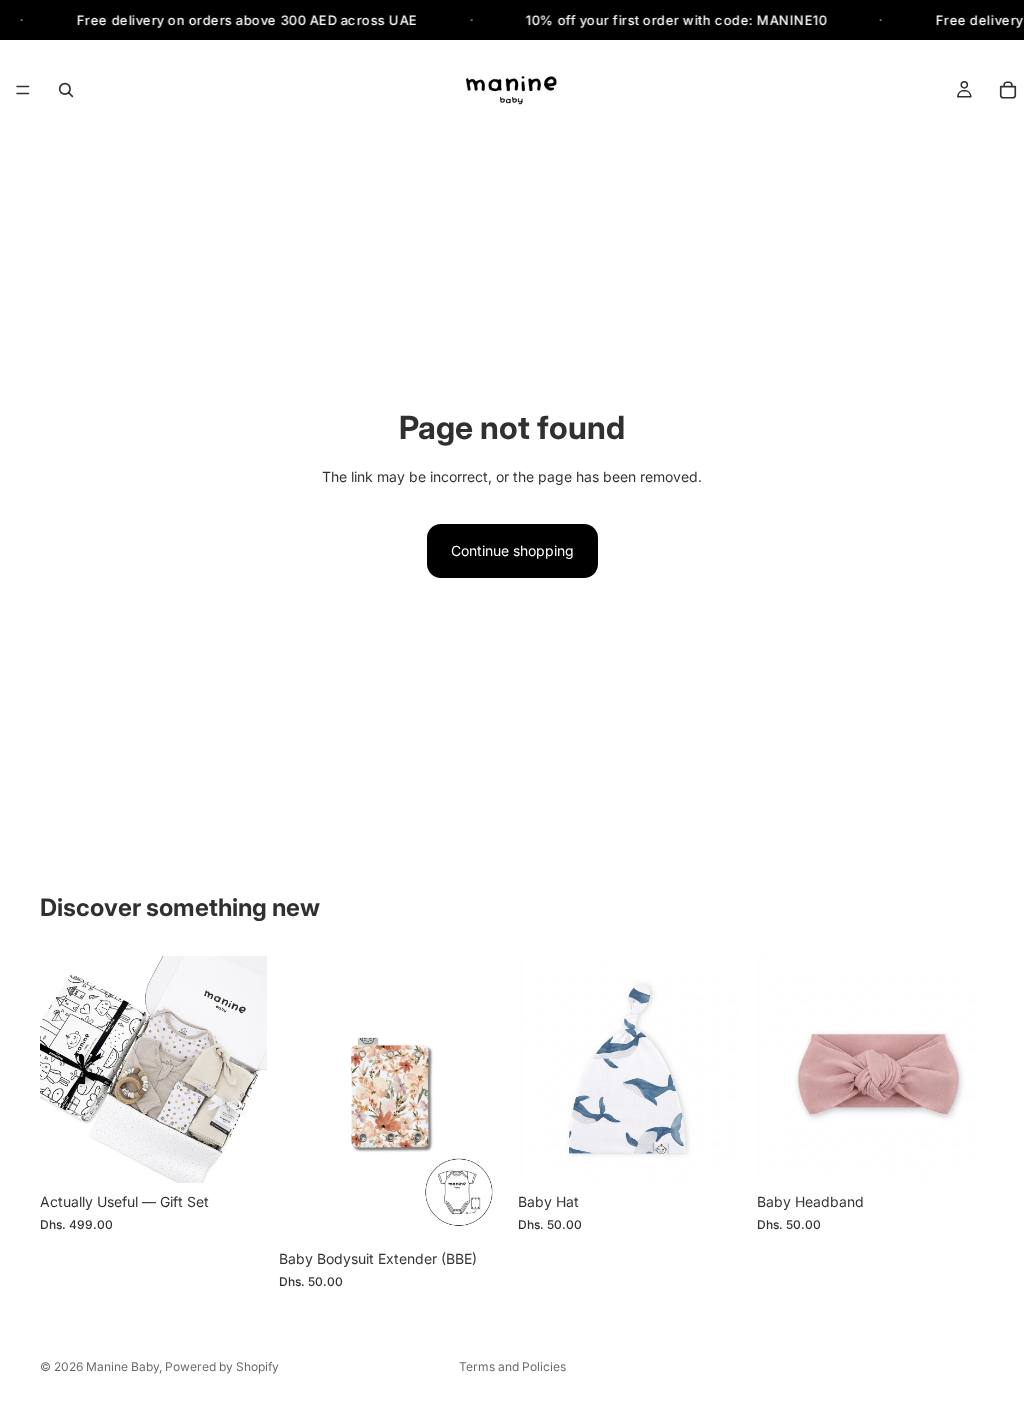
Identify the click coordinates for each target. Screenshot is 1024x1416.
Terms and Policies (512, 1366)
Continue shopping (512, 550)
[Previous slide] (62, 1070)
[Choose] (236, 1153)
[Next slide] (245, 1070)
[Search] (66, 90)
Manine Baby (122, 1366)
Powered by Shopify (222, 1366)
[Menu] (23, 91)
